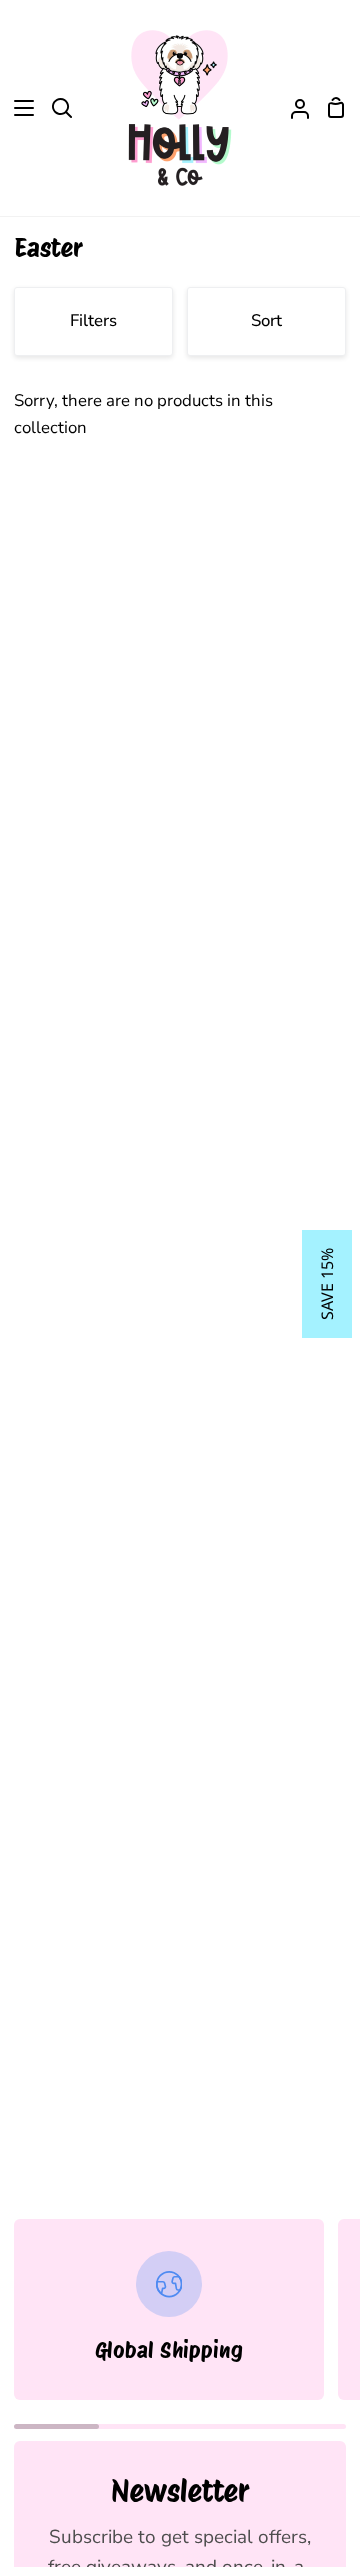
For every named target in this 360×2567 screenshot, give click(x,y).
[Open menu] (18, 108)
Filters (93, 320)
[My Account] (292, 108)
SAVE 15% (327, 1284)
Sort (266, 320)
